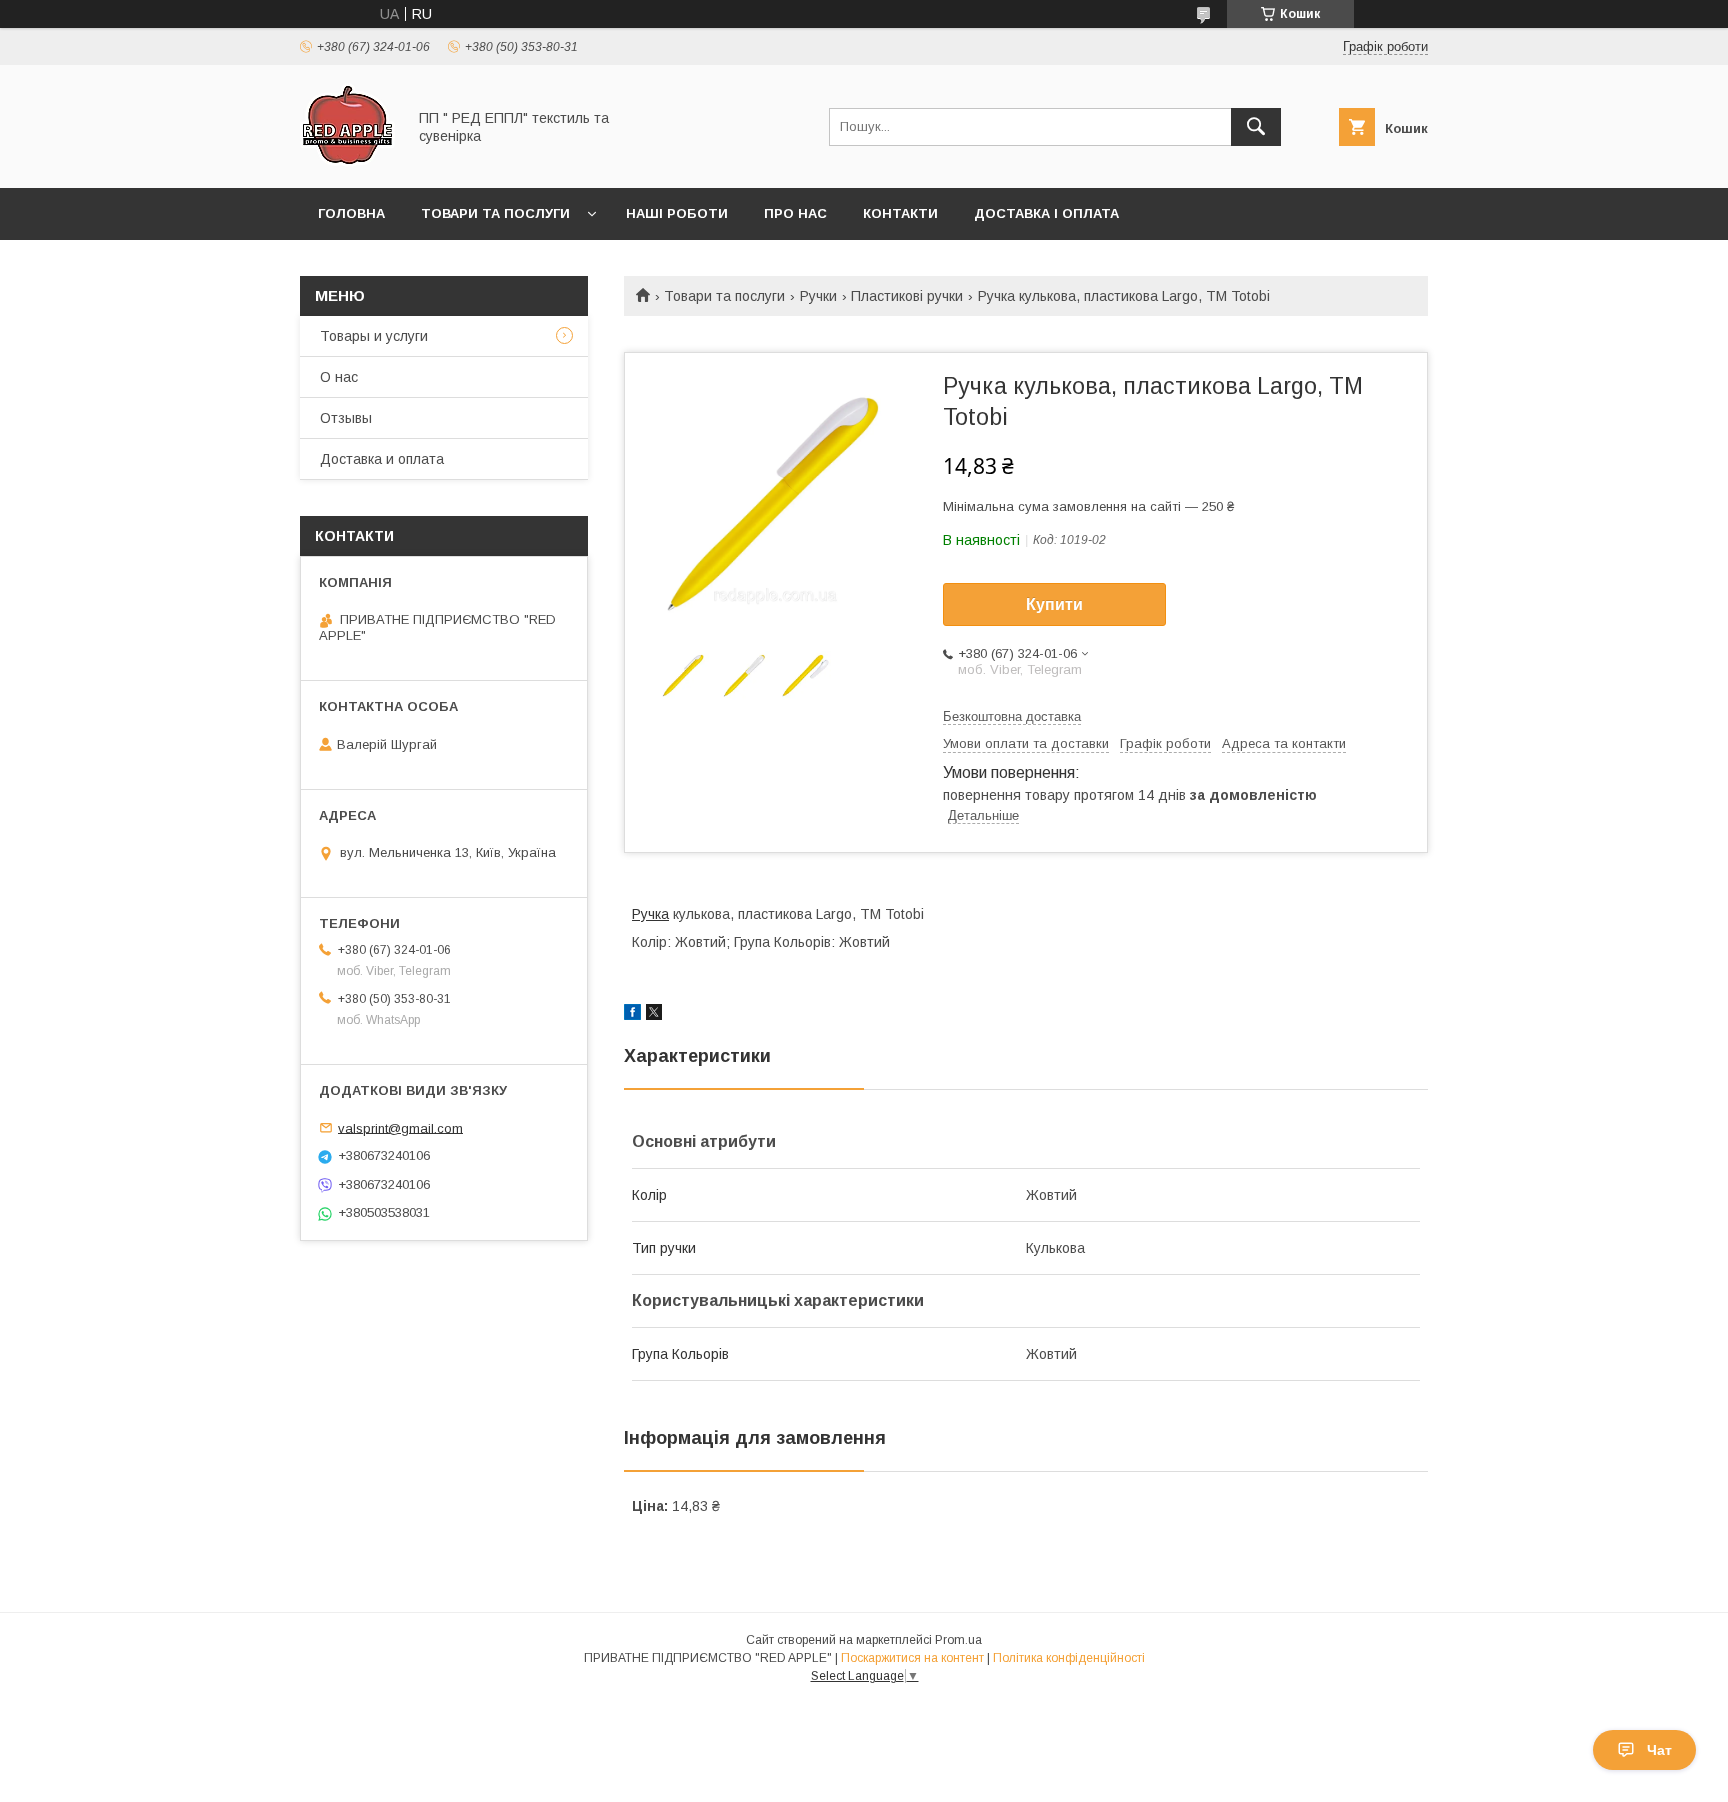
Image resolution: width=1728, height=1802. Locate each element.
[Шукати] (1256, 127)
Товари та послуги (495, 213)
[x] (654, 1015)
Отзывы (346, 418)
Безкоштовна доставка (1012, 716)
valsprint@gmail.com (400, 1127)
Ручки (818, 296)
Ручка (650, 914)
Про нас (795, 213)
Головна (351, 213)
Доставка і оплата (1046, 213)
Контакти (900, 213)
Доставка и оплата (382, 459)
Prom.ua (958, 1640)
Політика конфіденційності (1069, 1658)
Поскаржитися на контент (912, 1658)
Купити (1054, 604)
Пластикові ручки (907, 296)
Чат (1659, 1750)
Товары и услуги (374, 336)
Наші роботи (677, 213)
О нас (339, 377)
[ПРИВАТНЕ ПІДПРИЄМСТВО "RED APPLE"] (347, 162)
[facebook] (632, 1015)
